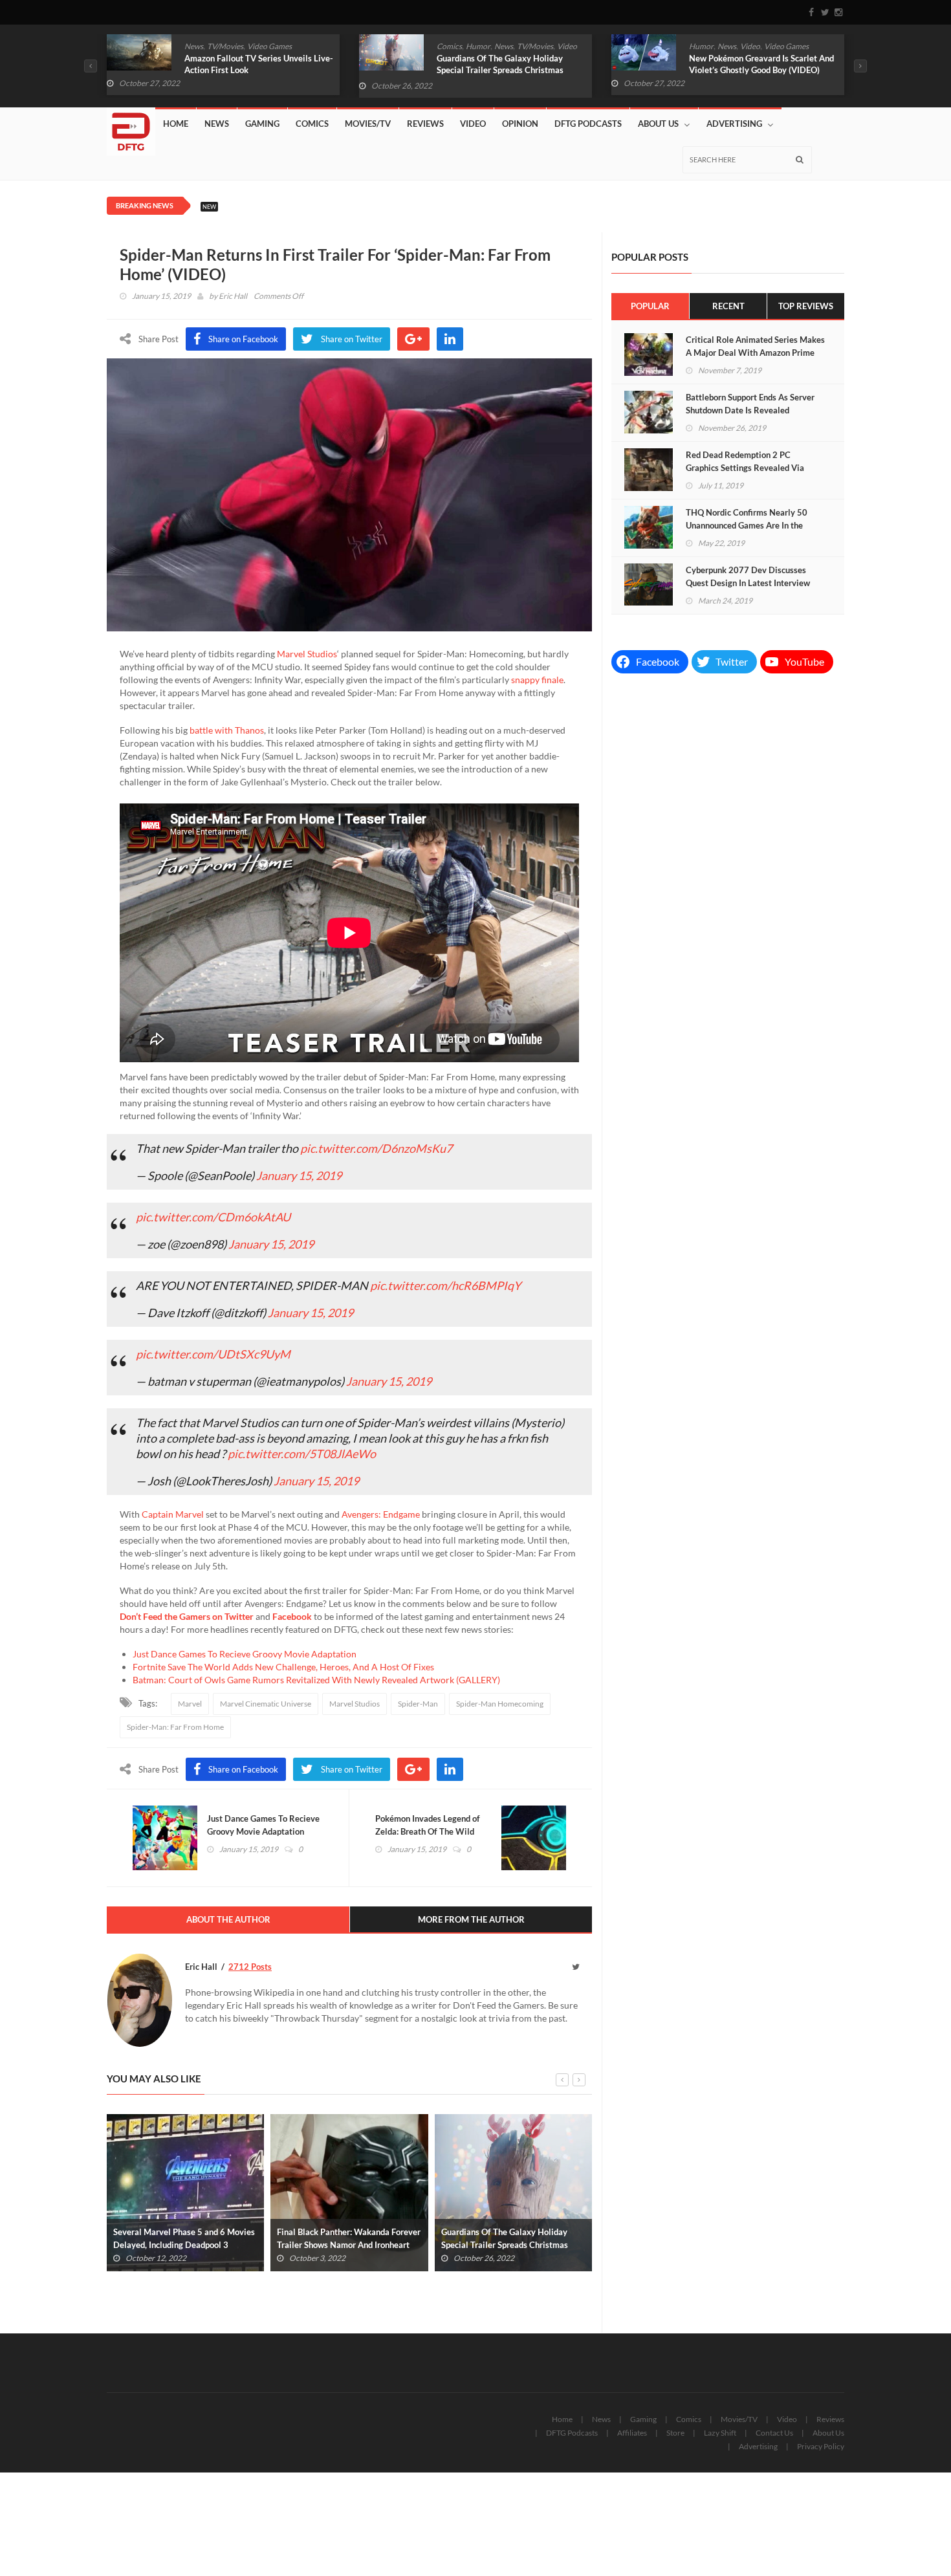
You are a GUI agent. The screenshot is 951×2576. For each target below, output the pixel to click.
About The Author (228, 1919)
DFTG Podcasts (588, 124)
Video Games (269, 46)
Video (567, 46)
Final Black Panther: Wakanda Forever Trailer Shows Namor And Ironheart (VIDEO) (349, 2245)
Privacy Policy (821, 2446)
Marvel (190, 1704)
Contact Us (774, 2433)
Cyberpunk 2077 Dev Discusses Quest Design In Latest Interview (748, 576)
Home (176, 124)
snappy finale (537, 680)
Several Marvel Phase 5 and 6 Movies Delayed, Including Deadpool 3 (184, 2238)
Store (675, 2433)
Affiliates (632, 2433)
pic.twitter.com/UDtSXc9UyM (213, 1354)
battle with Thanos (227, 730)
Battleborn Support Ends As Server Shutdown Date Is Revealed (750, 404)
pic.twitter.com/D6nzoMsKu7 (376, 1148)
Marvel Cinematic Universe (266, 1704)
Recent (728, 306)
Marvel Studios (307, 654)
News (194, 46)
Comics (449, 46)
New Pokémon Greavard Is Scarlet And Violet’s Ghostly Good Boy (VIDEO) (761, 64)
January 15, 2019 (299, 1175)
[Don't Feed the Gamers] (131, 127)
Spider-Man (418, 1704)
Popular (650, 306)
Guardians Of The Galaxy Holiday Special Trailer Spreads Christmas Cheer (500, 70)
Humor (478, 46)
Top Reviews (806, 306)
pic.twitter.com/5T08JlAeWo (302, 1454)
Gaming (262, 124)
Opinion (520, 124)
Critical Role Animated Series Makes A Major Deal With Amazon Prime (755, 346)
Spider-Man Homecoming (500, 1704)
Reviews (425, 124)
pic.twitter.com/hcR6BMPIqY (445, 1285)
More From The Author (471, 1919)
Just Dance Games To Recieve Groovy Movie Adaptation (245, 1654)
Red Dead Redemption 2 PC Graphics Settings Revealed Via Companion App (745, 468)
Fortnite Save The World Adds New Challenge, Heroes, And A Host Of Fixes (283, 1667)
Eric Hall (233, 296)
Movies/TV (368, 124)
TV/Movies (225, 46)
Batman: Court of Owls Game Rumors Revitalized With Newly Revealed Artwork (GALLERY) (316, 1680)
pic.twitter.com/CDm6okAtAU (213, 1217)
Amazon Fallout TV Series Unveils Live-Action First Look (259, 64)
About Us (658, 124)
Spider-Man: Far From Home (175, 1727)
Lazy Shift (720, 2433)
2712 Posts (250, 1967)
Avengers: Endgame (381, 1514)
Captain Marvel (173, 1514)
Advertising (734, 124)
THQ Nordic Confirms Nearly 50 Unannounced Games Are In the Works (747, 525)
